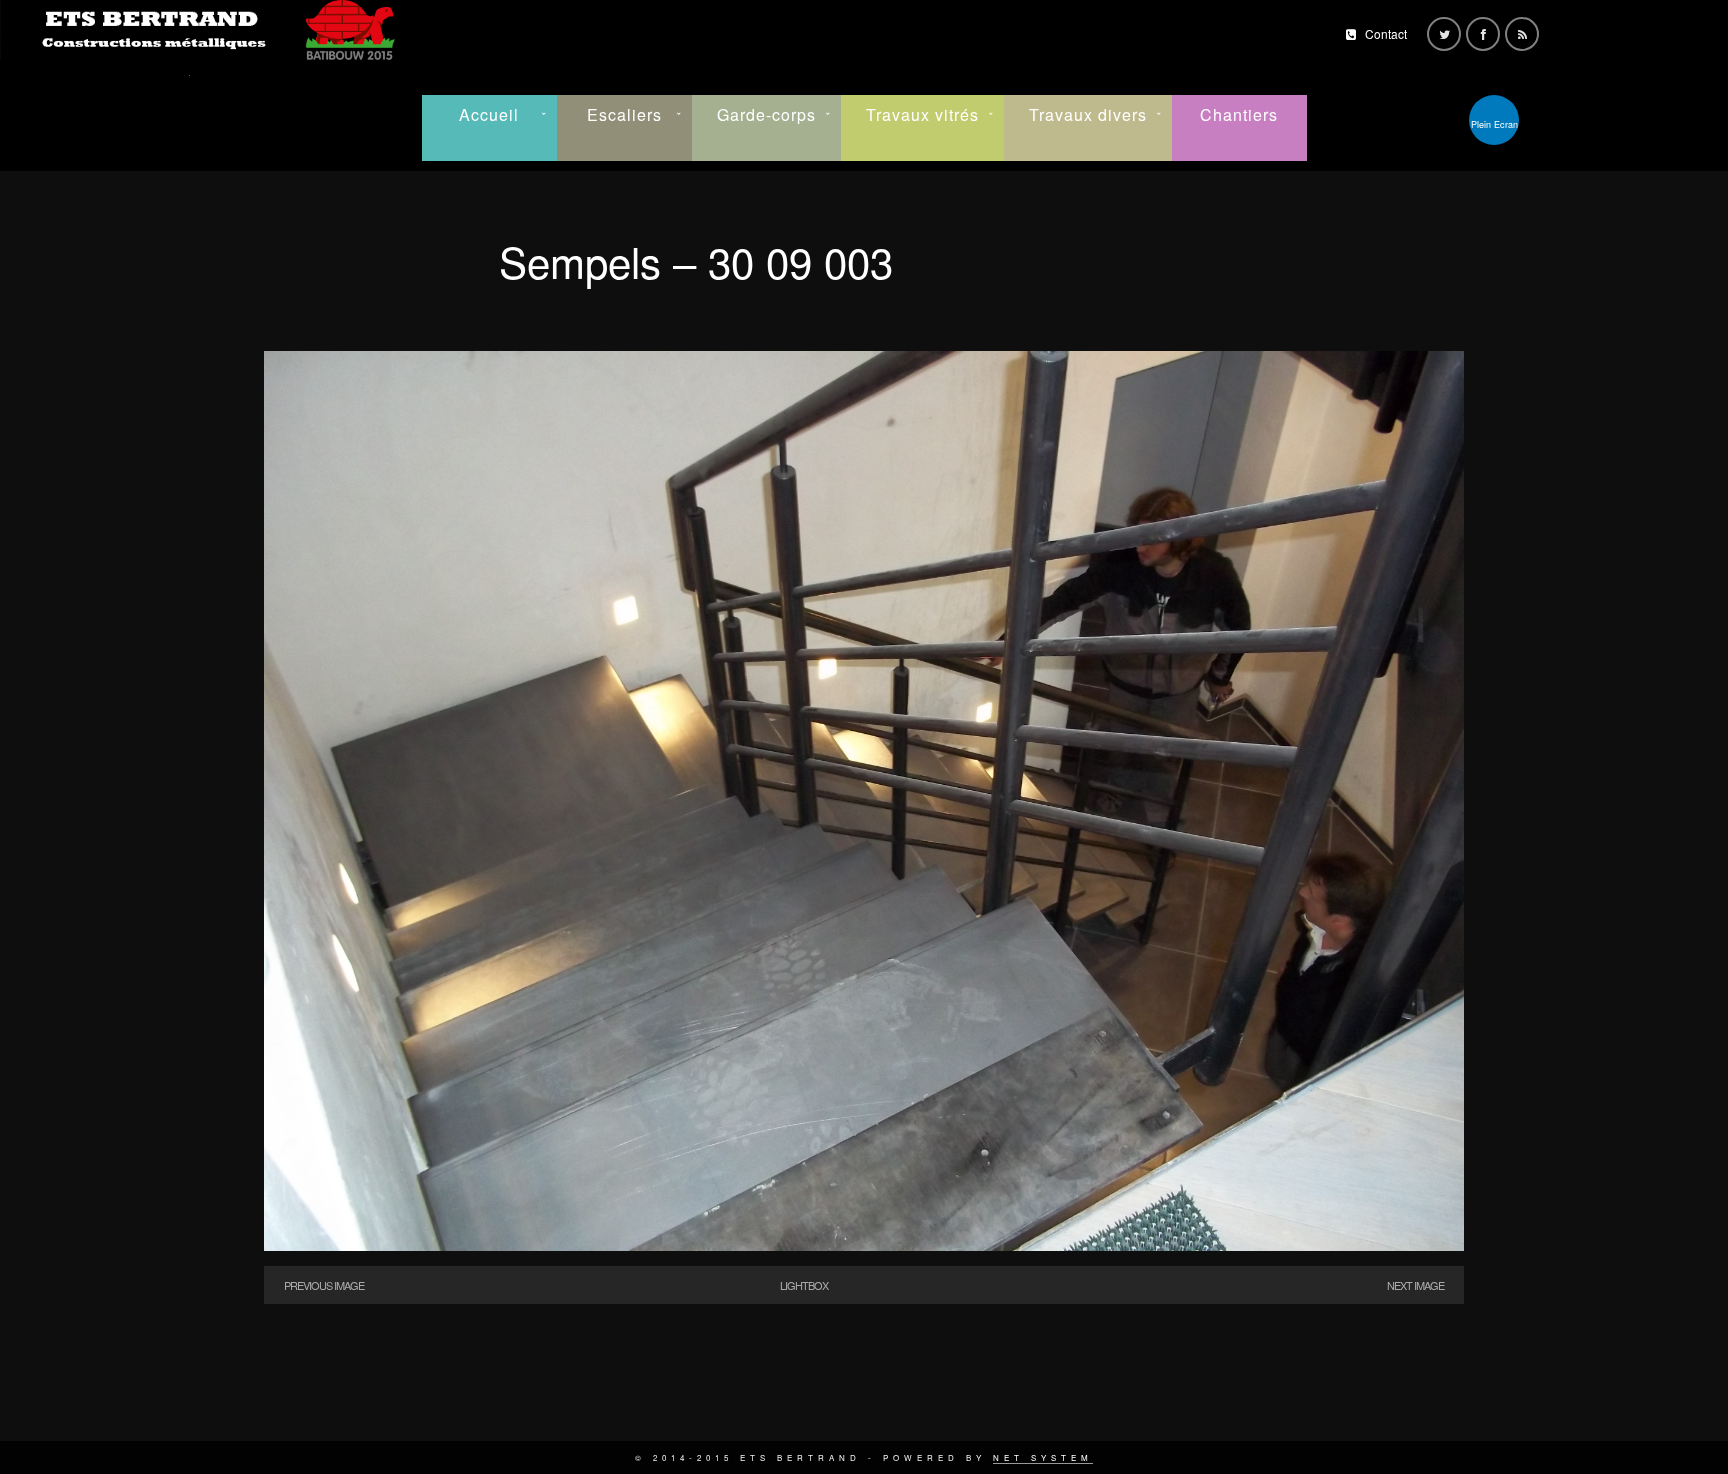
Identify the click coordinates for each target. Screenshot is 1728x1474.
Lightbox (804, 1285)
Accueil (489, 114)
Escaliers (624, 114)
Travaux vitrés (922, 114)
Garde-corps (766, 114)
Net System (1043, 1457)
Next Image (1415, 1285)
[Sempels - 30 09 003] (864, 1245)
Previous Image (324, 1285)
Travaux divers (1088, 114)
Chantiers (1239, 114)
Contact (1386, 33)
